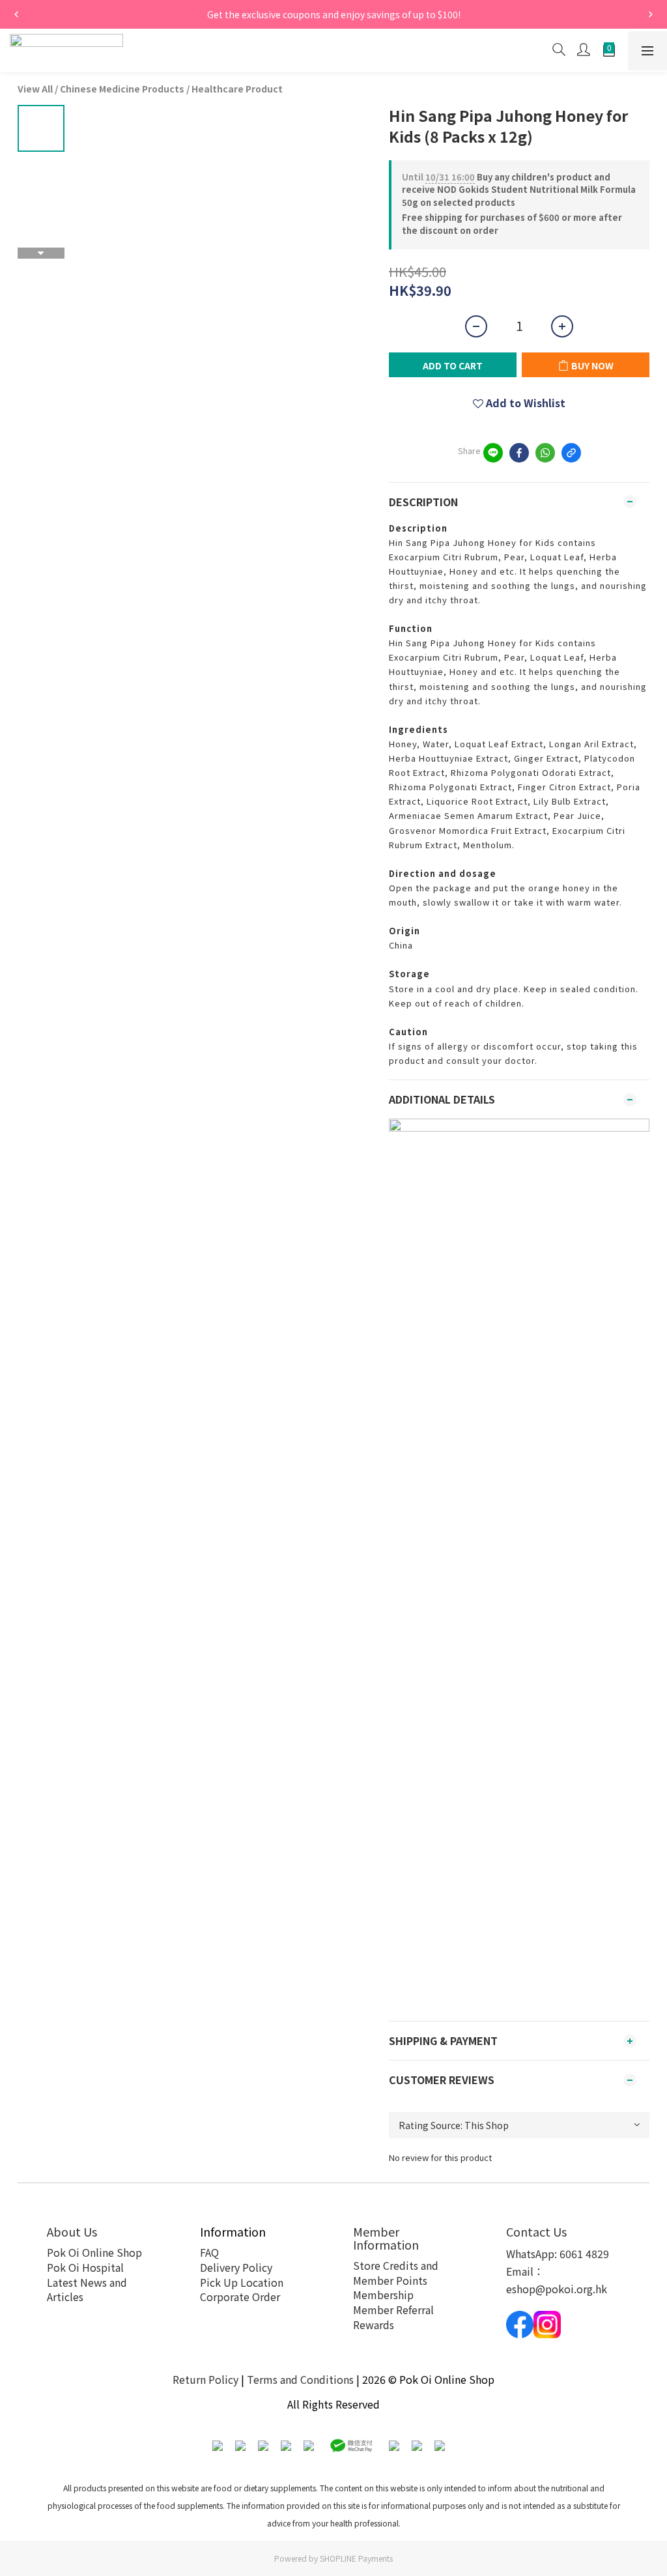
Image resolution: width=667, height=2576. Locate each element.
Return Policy (206, 2379)
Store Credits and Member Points (396, 2273)
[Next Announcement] (651, 14)
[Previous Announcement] (16, 14)
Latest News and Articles (87, 2290)
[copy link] (571, 453)
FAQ (209, 2252)
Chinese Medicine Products (122, 89)
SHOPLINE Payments (356, 2558)
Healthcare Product (237, 89)
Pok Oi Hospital (85, 2267)
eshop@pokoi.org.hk (557, 2289)
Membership (383, 2295)
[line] (493, 453)
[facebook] (519, 453)
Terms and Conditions (300, 2379)
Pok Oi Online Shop (94, 2252)
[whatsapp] (545, 453)
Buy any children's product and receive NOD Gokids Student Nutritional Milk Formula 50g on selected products (519, 190)
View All (35, 89)
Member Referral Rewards (393, 2317)
